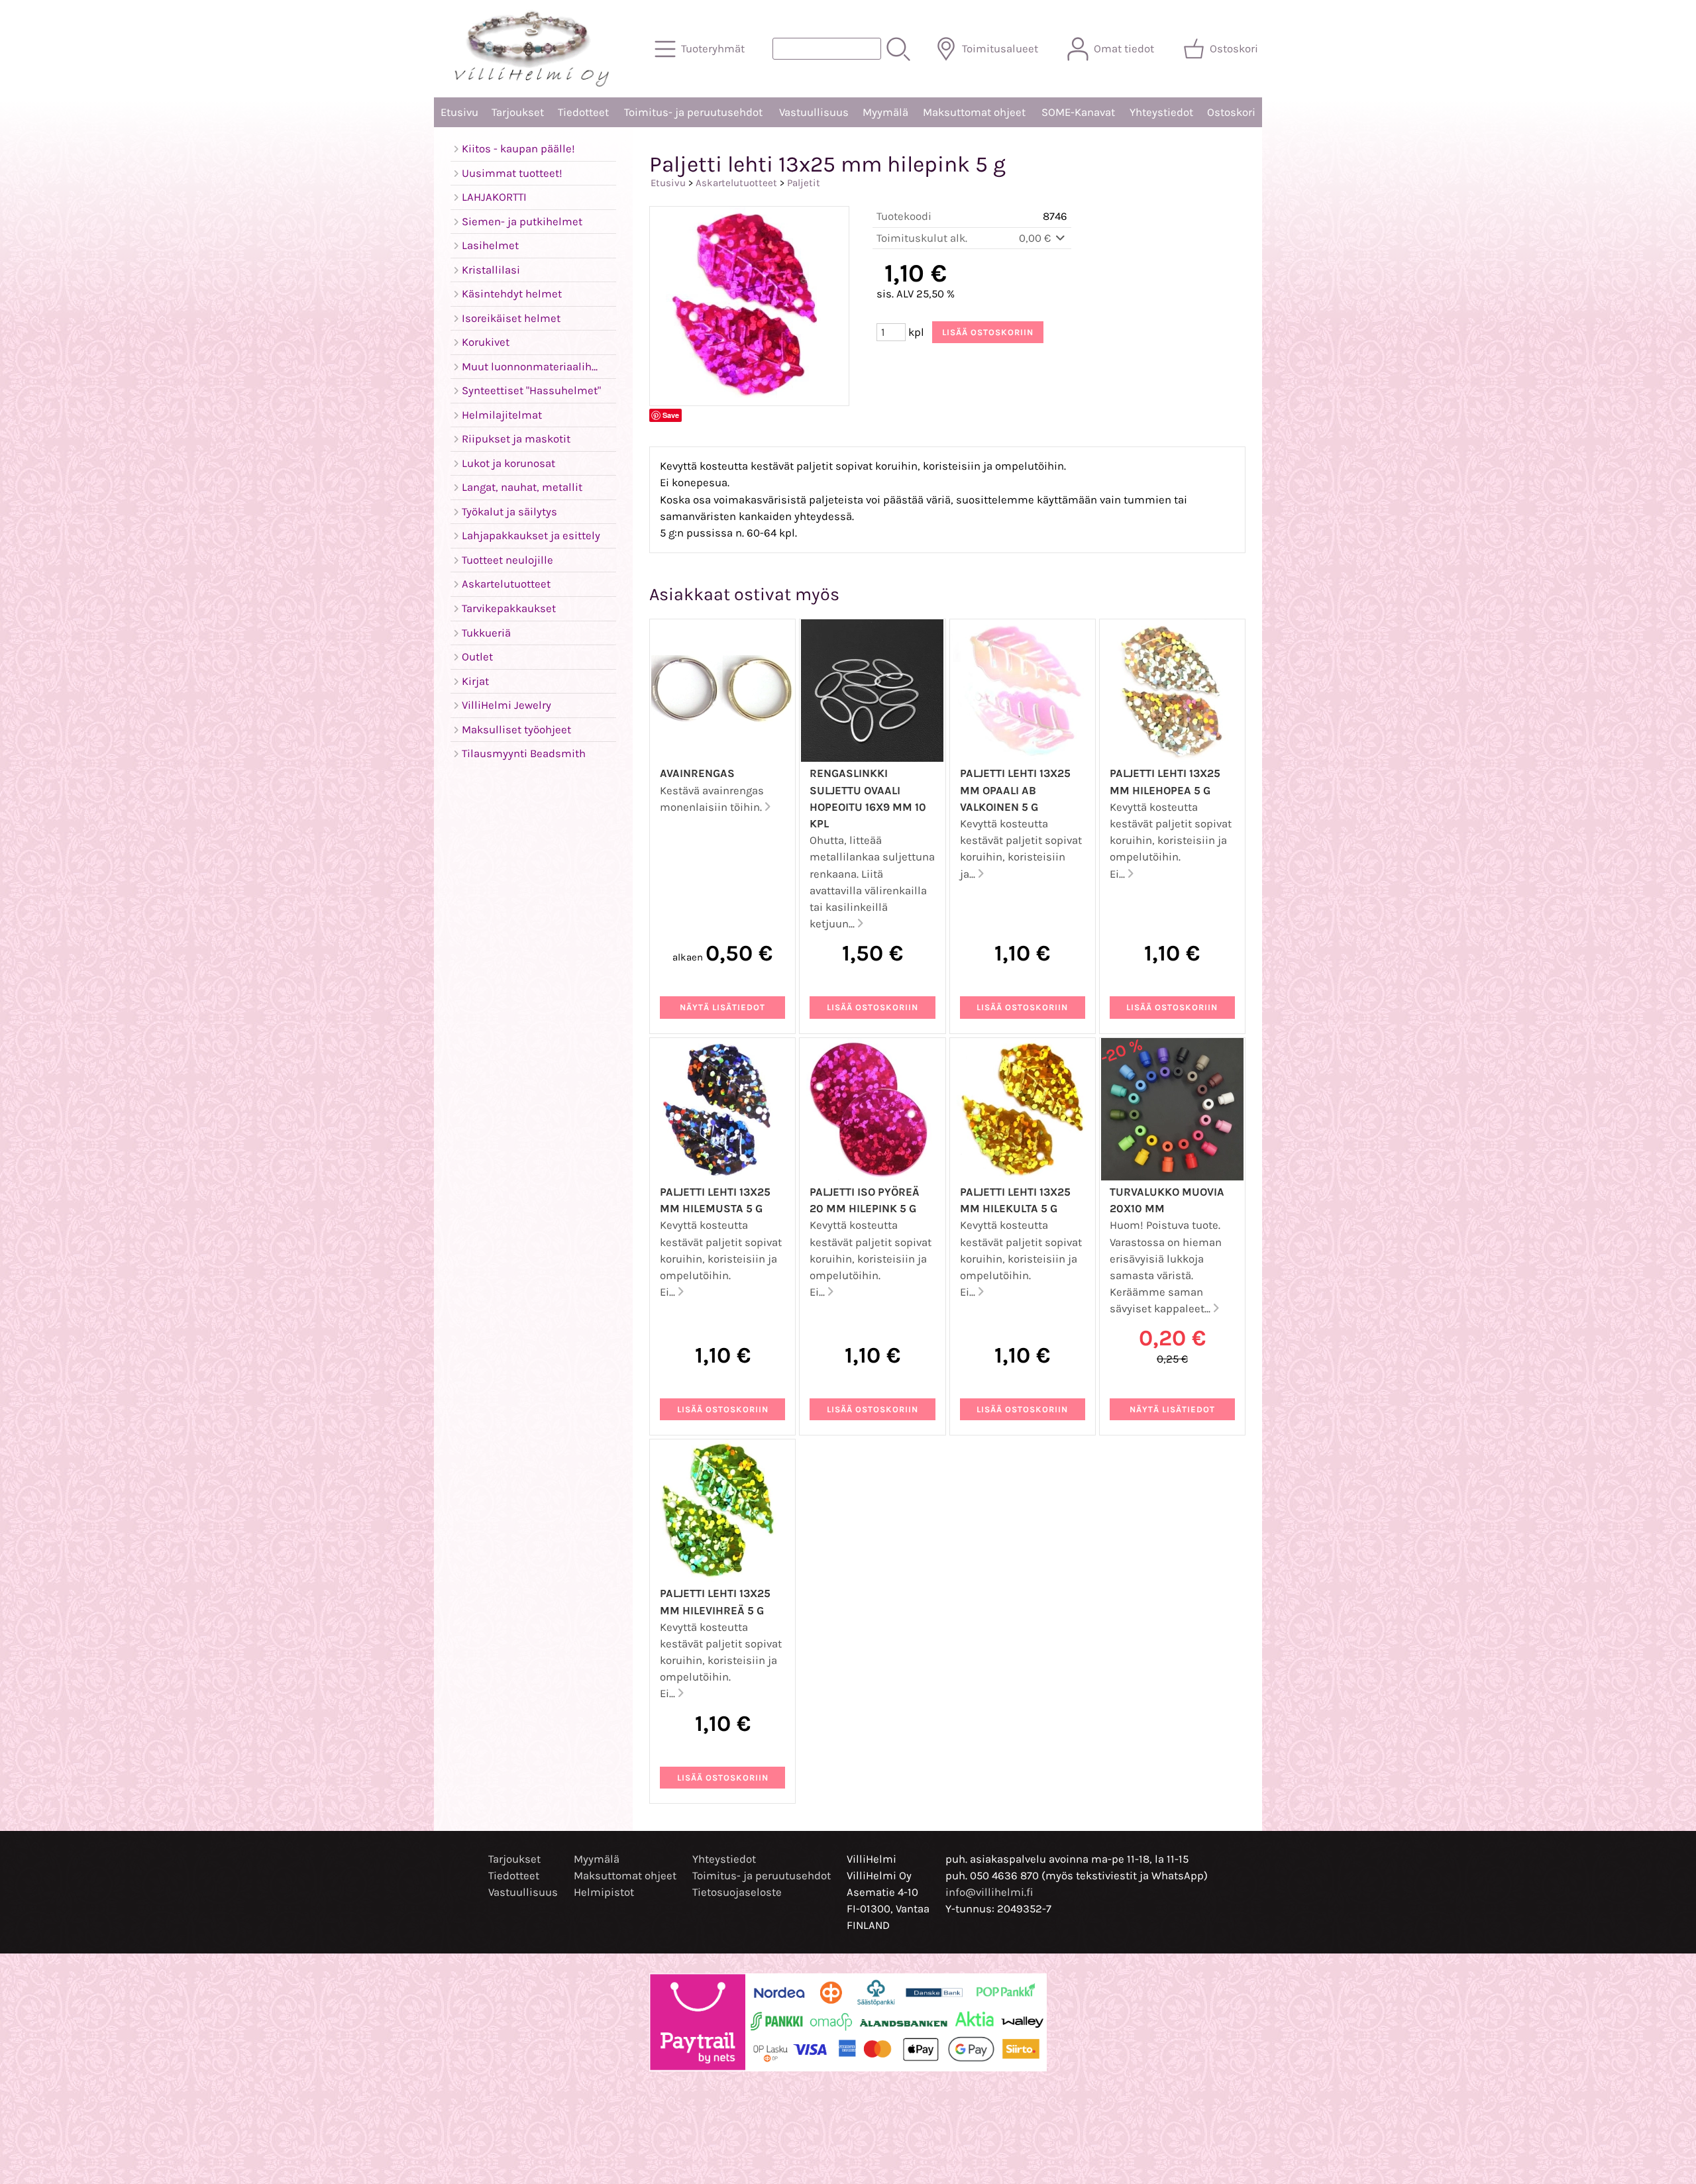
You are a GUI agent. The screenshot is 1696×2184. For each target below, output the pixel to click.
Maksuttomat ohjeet (974, 112)
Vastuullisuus (814, 112)
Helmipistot (604, 1892)
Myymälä (885, 112)
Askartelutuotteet (736, 183)
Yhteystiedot (1161, 112)
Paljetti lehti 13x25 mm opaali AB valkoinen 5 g (1015, 790)
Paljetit (804, 183)
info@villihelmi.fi (989, 1892)
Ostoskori (1231, 112)
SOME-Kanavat (1078, 112)
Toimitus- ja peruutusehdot (693, 112)
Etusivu (459, 112)
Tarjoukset (518, 112)
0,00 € (1036, 238)
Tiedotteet (583, 112)
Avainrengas (697, 773)
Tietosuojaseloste (737, 1892)
